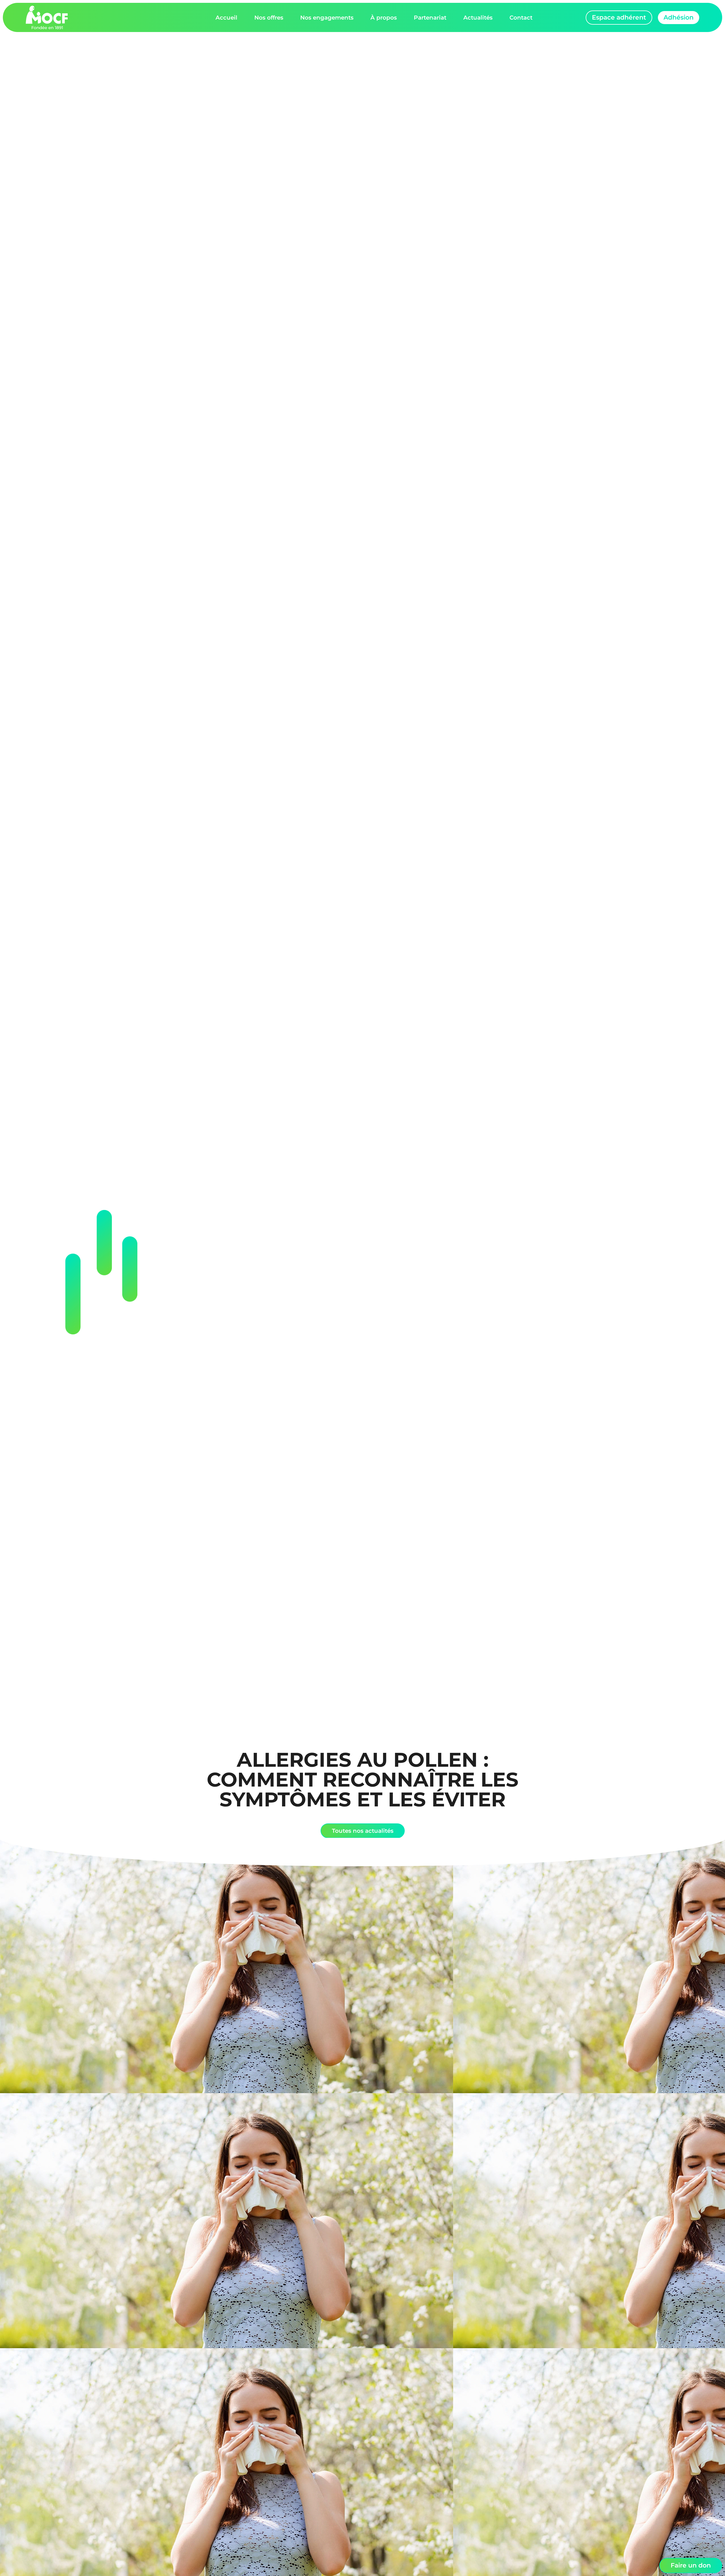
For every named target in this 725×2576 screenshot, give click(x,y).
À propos (384, 18)
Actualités (478, 18)
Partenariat (430, 18)
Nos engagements (327, 18)
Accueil (226, 18)
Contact (521, 18)
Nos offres (269, 18)
